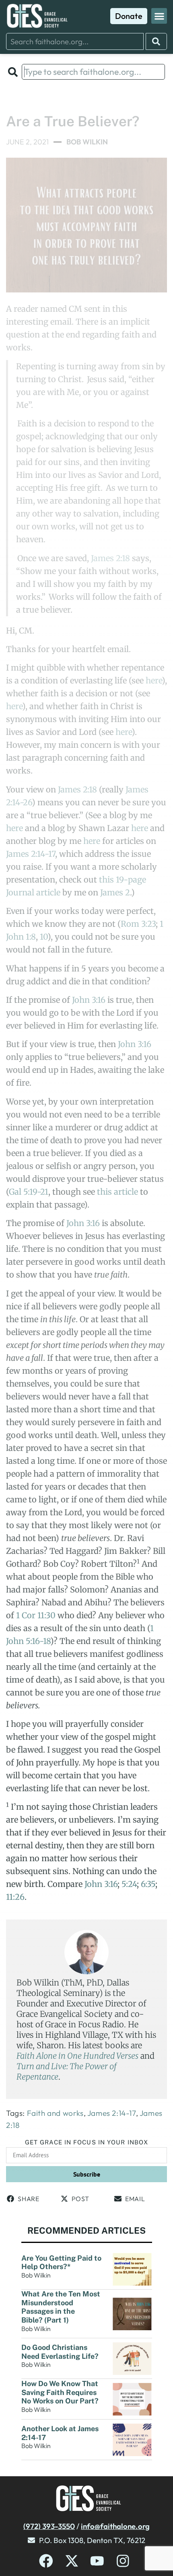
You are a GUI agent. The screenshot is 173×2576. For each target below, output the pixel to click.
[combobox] (75, 41)
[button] (159, 16)
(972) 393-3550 (49, 2526)
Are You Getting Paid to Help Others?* (61, 2262)
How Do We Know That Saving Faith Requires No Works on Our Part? (60, 2392)
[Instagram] (123, 2561)
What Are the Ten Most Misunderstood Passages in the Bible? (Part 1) (61, 2307)
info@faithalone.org (115, 2526)
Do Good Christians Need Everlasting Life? (61, 2352)
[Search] (156, 41)
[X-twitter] (72, 2561)
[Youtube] (97, 2561)
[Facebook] (46, 2561)
